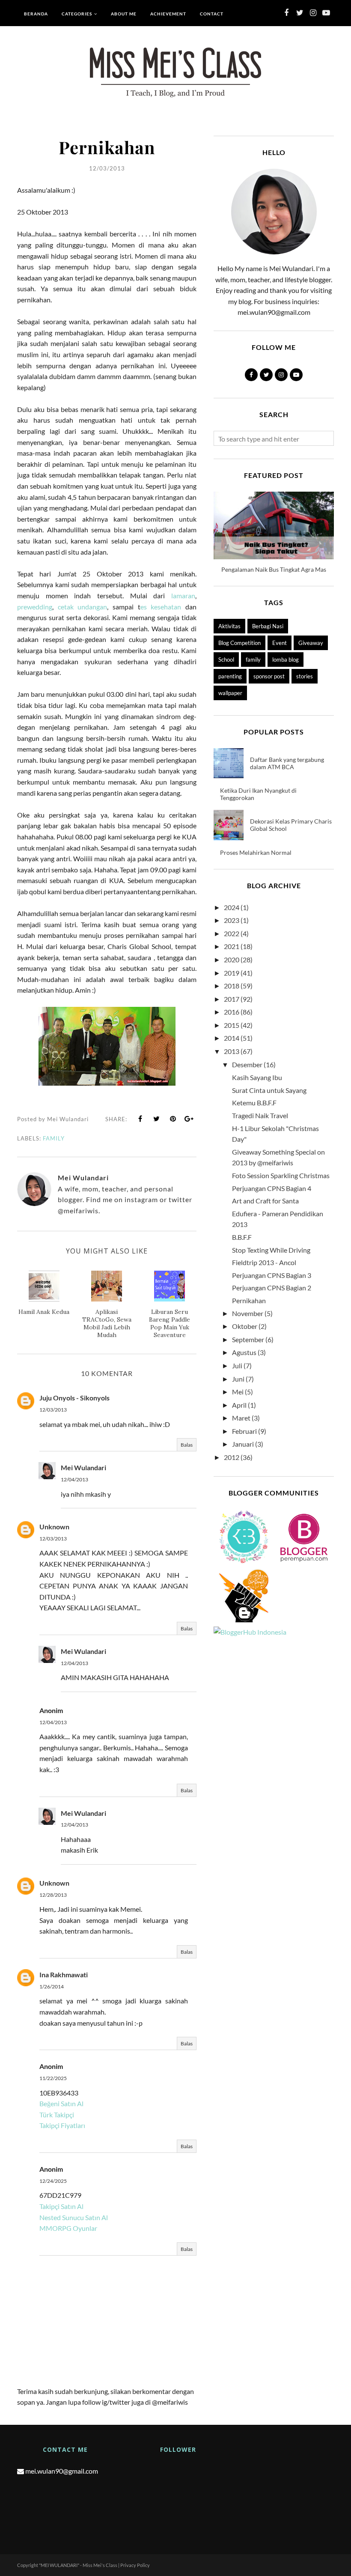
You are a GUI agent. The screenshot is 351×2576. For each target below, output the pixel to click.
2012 (232, 1457)
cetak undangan (83, 607)
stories (305, 676)
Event (280, 643)
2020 (232, 960)
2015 (232, 1025)
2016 (232, 1012)
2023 (232, 920)
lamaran (183, 595)
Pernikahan (249, 1300)
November (248, 1313)
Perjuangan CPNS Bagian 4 (272, 1188)
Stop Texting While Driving (271, 1250)
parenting (230, 676)
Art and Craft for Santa (265, 1201)
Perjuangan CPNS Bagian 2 (272, 1288)
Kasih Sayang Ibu (257, 1077)
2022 (232, 933)
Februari (244, 1431)
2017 (232, 999)
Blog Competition (239, 643)
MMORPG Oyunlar (68, 2228)
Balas (187, 1445)
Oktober (245, 1326)
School (226, 660)
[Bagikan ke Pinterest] (173, 1119)
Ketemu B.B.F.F (254, 1103)
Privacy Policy (135, 2565)
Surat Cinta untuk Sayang (269, 1090)
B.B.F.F (242, 1237)
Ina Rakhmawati (64, 1975)
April (239, 1405)
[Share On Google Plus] (189, 1119)
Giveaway (311, 643)
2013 (232, 1051)
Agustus (244, 1352)
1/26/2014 (52, 1986)
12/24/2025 (53, 2181)
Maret (241, 1418)
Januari (243, 1444)
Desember (247, 1064)
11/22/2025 (53, 2078)
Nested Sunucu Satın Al (74, 2217)
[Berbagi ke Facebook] (140, 1119)
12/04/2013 (74, 1479)
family (54, 1138)
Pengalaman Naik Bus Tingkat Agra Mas (274, 569)
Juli (237, 1366)
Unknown (54, 1527)
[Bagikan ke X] (157, 1119)
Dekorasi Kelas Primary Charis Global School (291, 825)
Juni (238, 1379)
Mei (238, 1392)
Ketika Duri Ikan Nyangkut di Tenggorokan (258, 794)
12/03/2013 (53, 1410)
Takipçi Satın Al (61, 2206)
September (248, 1339)
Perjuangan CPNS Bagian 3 (272, 1275)
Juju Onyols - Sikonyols (74, 1398)
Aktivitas (229, 626)
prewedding (35, 607)
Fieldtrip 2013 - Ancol (264, 1262)
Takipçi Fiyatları (62, 2125)
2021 (232, 946)
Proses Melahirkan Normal (256, 852)
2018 (232, 986)
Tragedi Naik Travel (260, 1115)
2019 (232, 973)
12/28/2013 (53, 1895)
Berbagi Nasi (268, 626)
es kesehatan (161, 607)
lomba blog (286, 660)
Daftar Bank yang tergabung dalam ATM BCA (287, 763)
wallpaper (230, 693)
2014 (232, 1038)
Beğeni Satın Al (61, 2103)
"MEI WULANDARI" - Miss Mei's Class (78, 2565)
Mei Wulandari (83, 1467)
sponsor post (269, 676)
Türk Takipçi (57, 2115)
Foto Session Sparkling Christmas (281, 1175)
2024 (232, 907)
